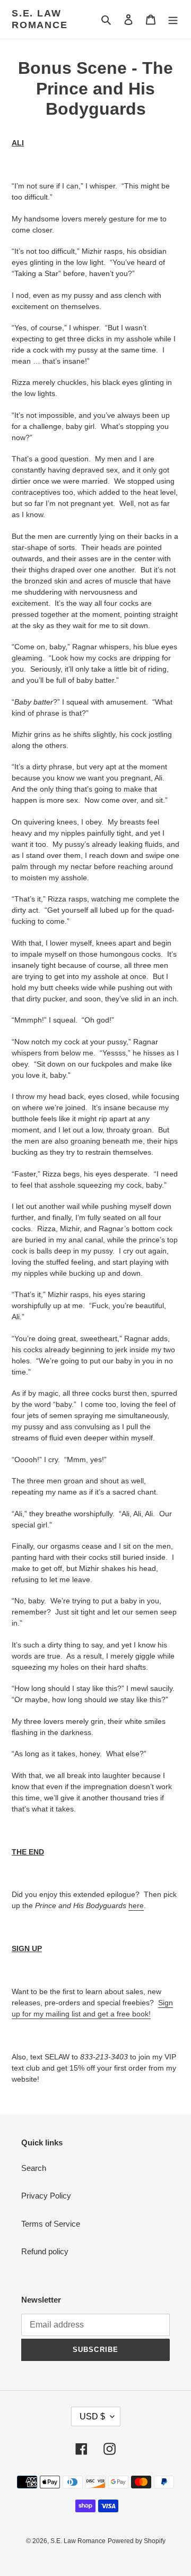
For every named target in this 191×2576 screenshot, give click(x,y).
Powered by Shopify (137, 2541)
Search (34, 2168)
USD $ (92, 2416)
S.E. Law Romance (40, 19)
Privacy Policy (46, 2196)
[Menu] (173, 19)
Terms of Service (51, 2224)
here (136, 1905)
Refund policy (45, 2251)
